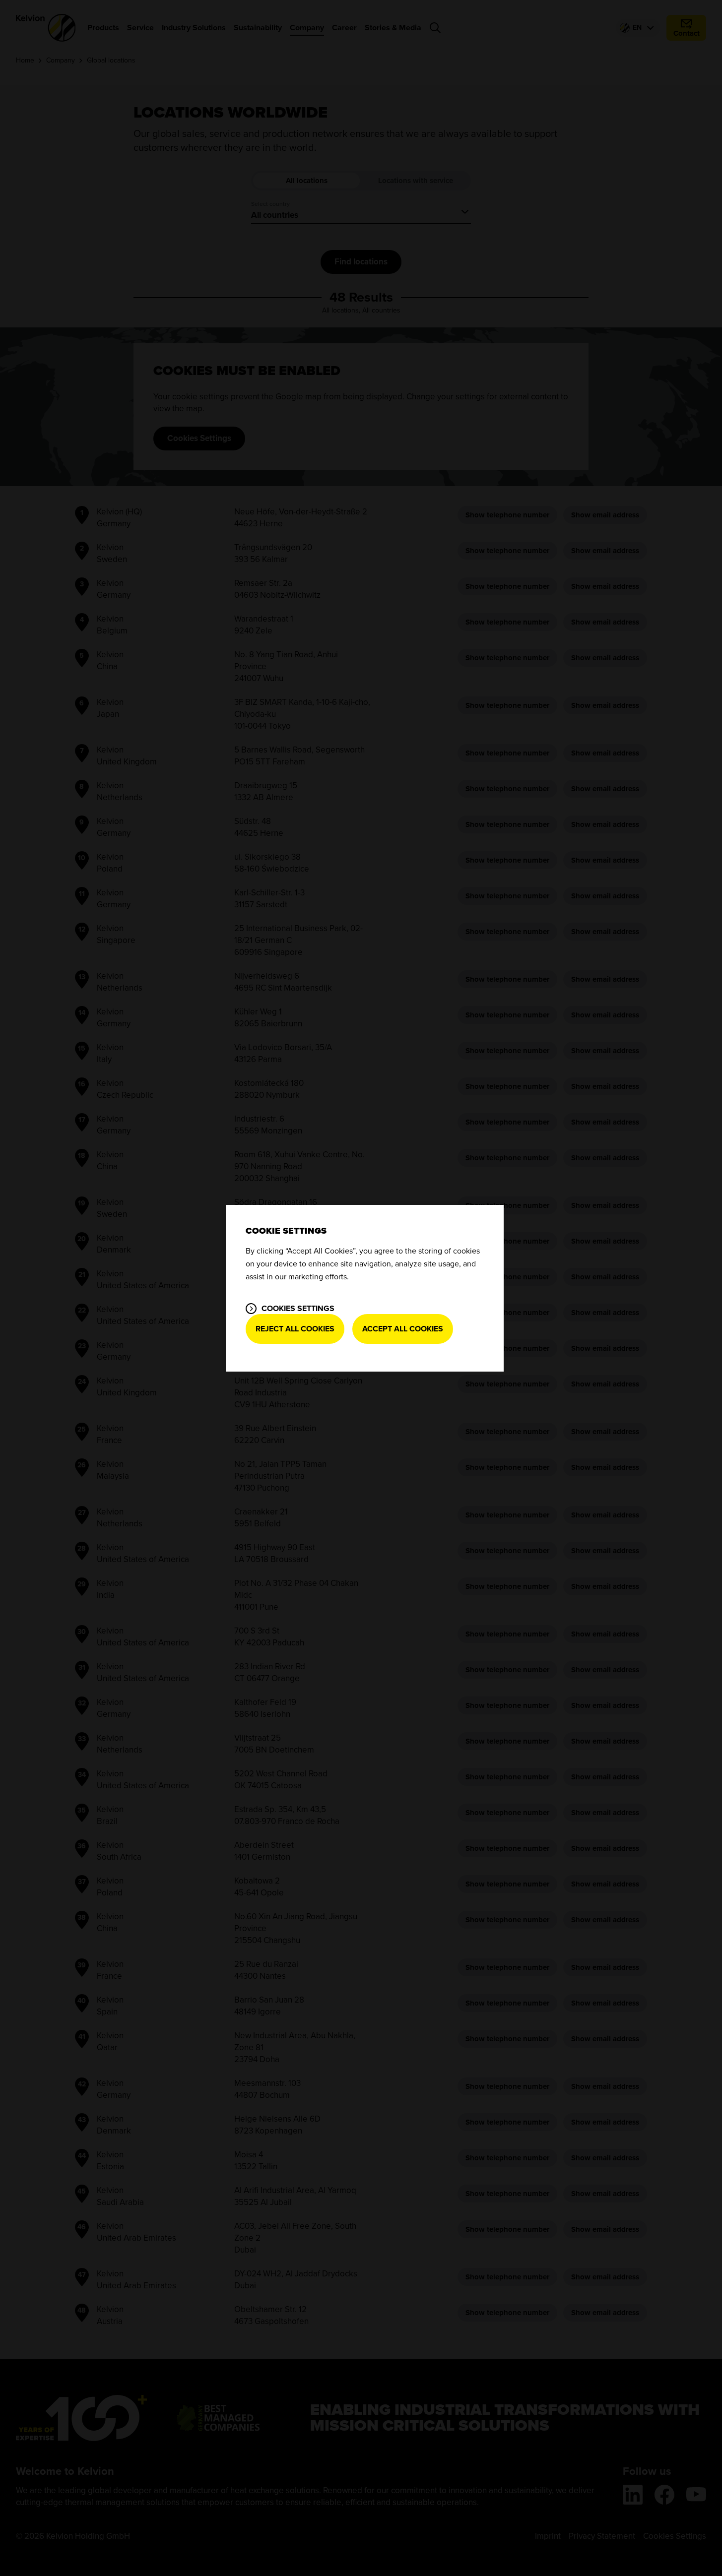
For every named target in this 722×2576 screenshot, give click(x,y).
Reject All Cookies (295, 1329)
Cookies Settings (298, 1309)
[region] (365, 1288)
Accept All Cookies (403, 1329)
